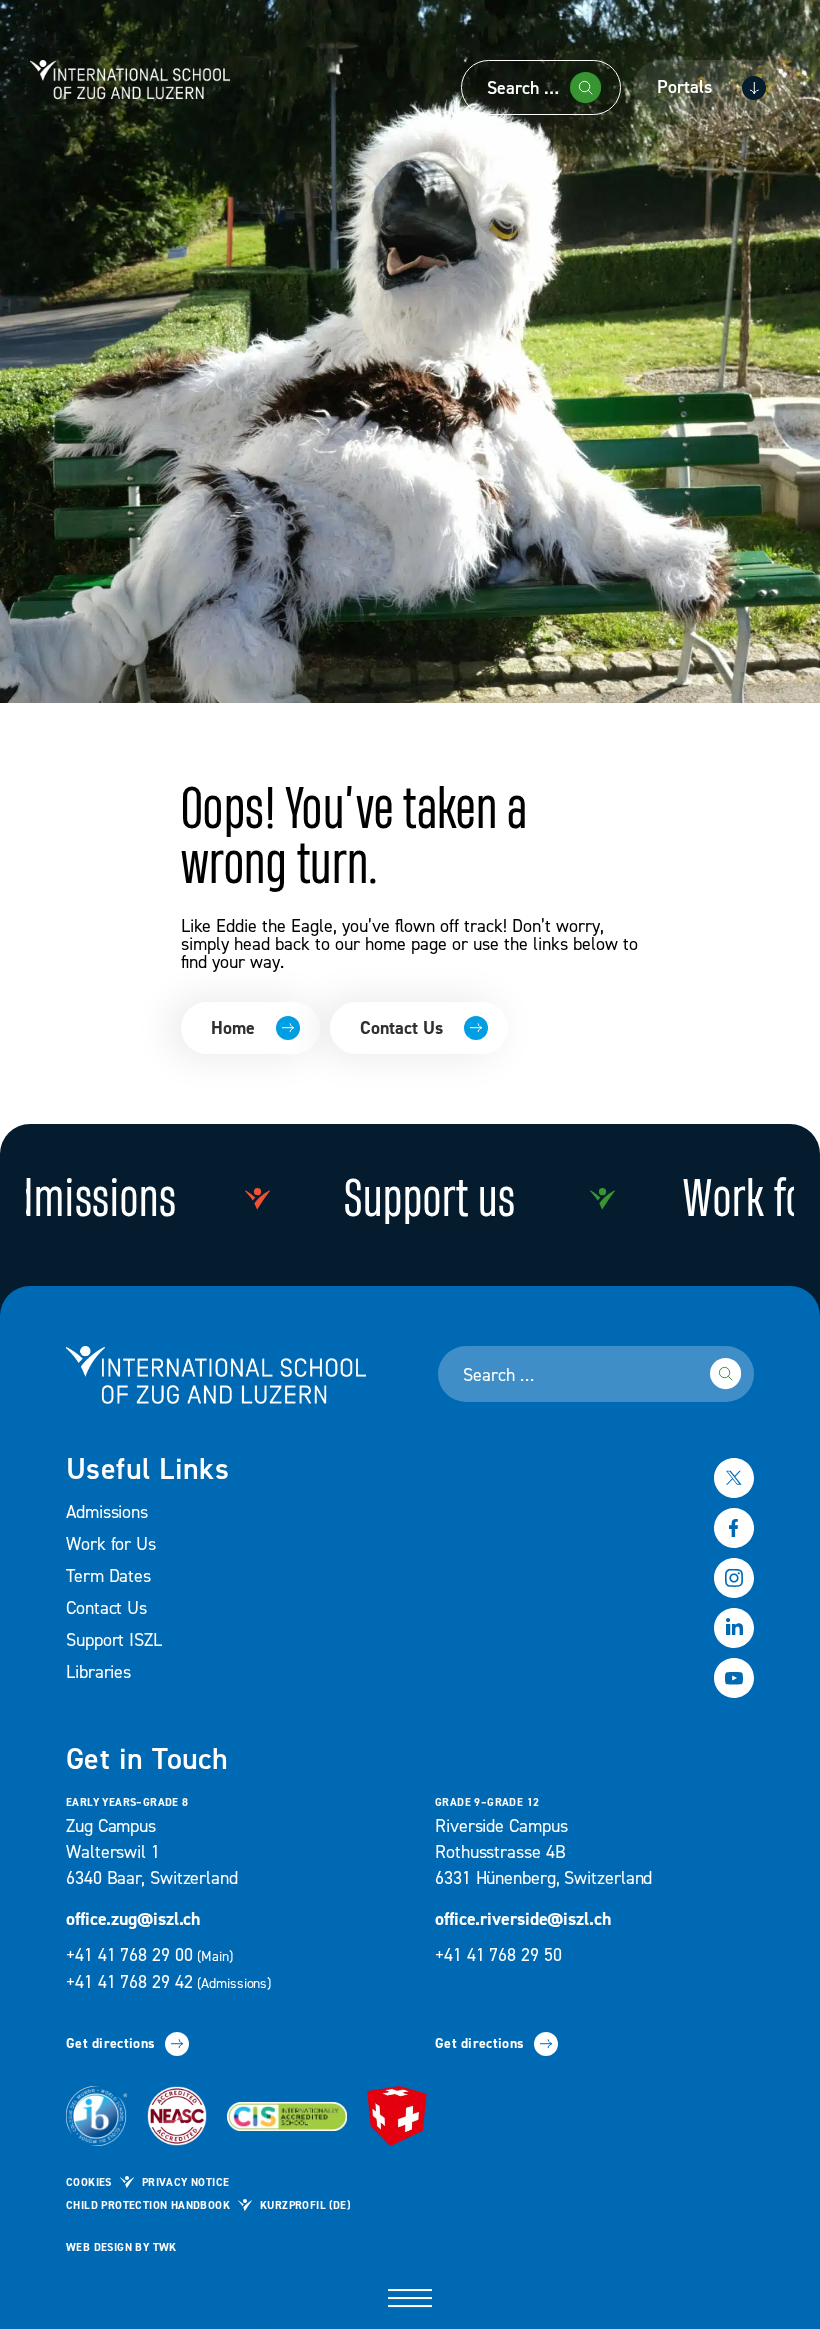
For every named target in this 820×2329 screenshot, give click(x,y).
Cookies (89, 2183)
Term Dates (108, 1576)
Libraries (98, 1672)
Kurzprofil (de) (305, 2206)
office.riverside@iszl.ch (523, 1919)
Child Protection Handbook (148, 2206)
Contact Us (401, 1028)
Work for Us (111, 1544)
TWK (165, 2248)
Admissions (107, 1512)
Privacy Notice (186, 2183)
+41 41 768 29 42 (168, 1982)
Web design (99, 2248)
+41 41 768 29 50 (498, 1955)
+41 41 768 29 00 (151, 1955)
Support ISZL (114, 1640)
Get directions (110, 2044)
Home (233, 1028)
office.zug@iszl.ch (133, 1919)
